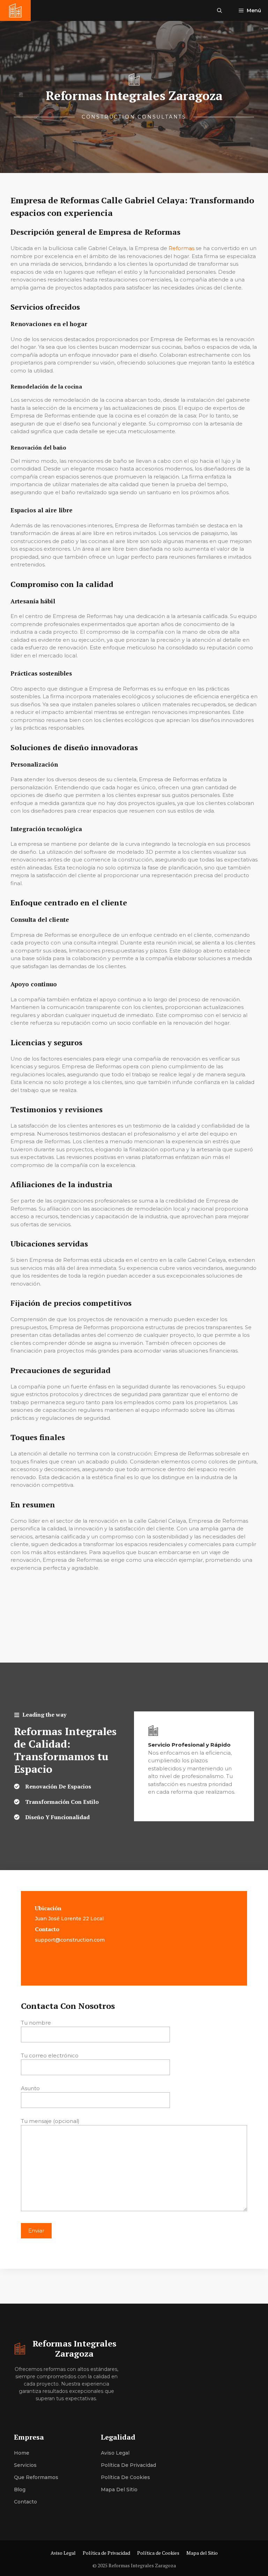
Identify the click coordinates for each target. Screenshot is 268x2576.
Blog (20, 2490)
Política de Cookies (125, 2477)
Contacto (25, 2502)
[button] (219, 10)
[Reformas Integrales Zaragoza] (15, 10)
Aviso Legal (115, 2453)
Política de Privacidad (128, 2465)
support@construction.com (70, 1940)
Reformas (181, 248)
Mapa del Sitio (119, 2490)
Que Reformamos (36, 2477)
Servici (22, 2465)
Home (22, 2453)
